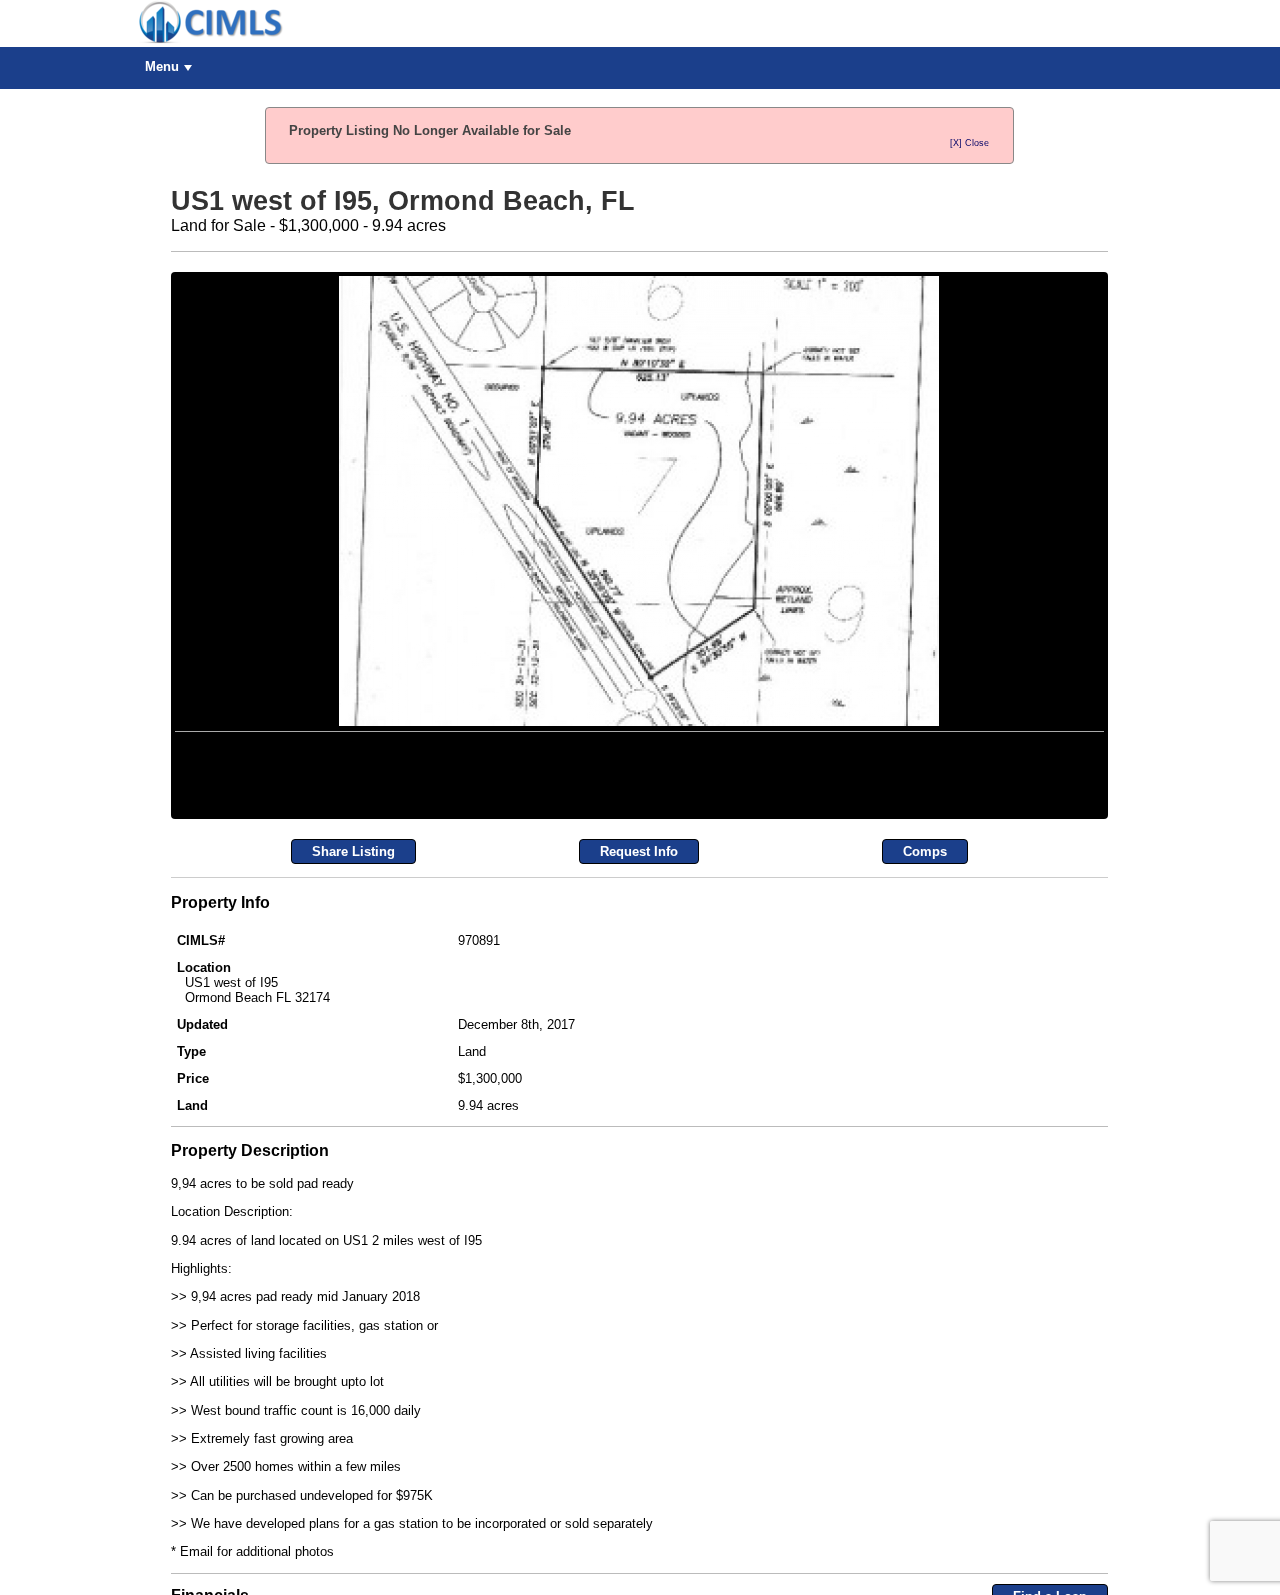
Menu (162, 66)
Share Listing (353, 1098)
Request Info (639, 1098)
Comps (925, 1098)
